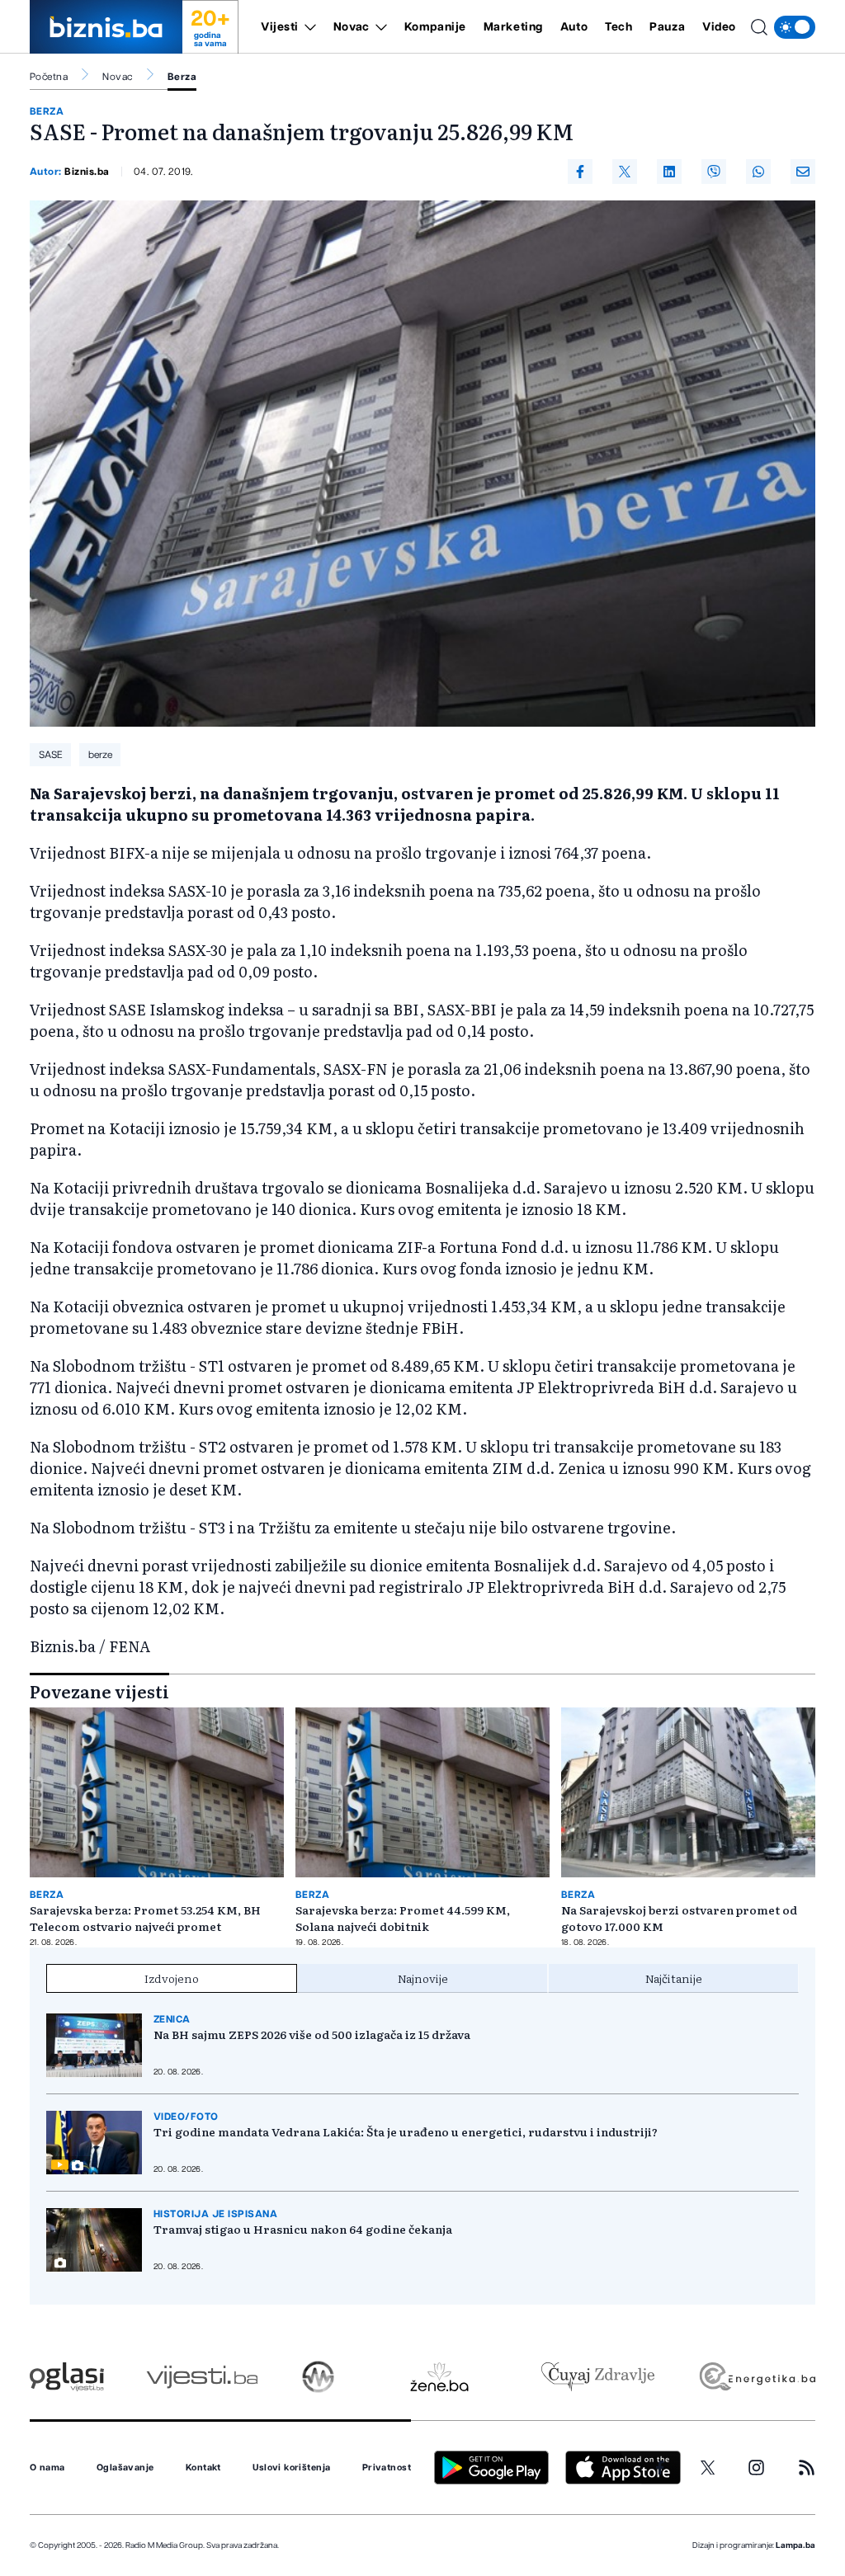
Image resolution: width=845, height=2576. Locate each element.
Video (719, 27)
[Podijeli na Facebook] (580, 172)
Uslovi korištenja (291, 2468)
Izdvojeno (172, 1978)
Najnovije (423, 1978)
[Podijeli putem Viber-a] (714, 172)
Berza (182, 77)
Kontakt (203, 2468)
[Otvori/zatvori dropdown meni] (307, 27)
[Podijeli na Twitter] (625, 172)
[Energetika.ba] (756, 2377)
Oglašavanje (125, 2468)
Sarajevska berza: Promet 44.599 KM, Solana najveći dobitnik (403, 1918)
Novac (352, 27)
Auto (574, 27)
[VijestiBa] (202, 2377)
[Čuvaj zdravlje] (598, 2377)
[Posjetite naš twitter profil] (708, 2468)
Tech (618, 27)
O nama (47, 2468)
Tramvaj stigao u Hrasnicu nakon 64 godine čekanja (303, 2229)
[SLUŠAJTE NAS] (318, 2377)
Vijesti (280, 27)
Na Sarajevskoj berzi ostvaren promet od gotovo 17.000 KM (679, 1918)
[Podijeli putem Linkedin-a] (669, 172)
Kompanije (435, 27)
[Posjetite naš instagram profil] (756, 2468)
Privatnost (387, 2468)
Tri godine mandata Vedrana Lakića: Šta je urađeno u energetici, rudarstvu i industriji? (406, 2131)
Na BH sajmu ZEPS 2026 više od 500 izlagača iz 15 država (312, 2034)
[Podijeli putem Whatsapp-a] (758, 172)
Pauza (667, 27)
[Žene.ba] (439, 2377)
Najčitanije (674, 1978)
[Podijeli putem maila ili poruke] (803, 172)
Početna (49, 77)
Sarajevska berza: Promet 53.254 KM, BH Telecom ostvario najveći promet (145, 1918)
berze (100, 755)
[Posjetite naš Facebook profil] (660, 2468)
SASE (51, 755)
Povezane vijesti (99, 1691)
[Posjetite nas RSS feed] (807, 2468)
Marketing (513, 27)
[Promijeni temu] (795, 27)
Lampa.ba (795, 2545)
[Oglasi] (67, 2377)
